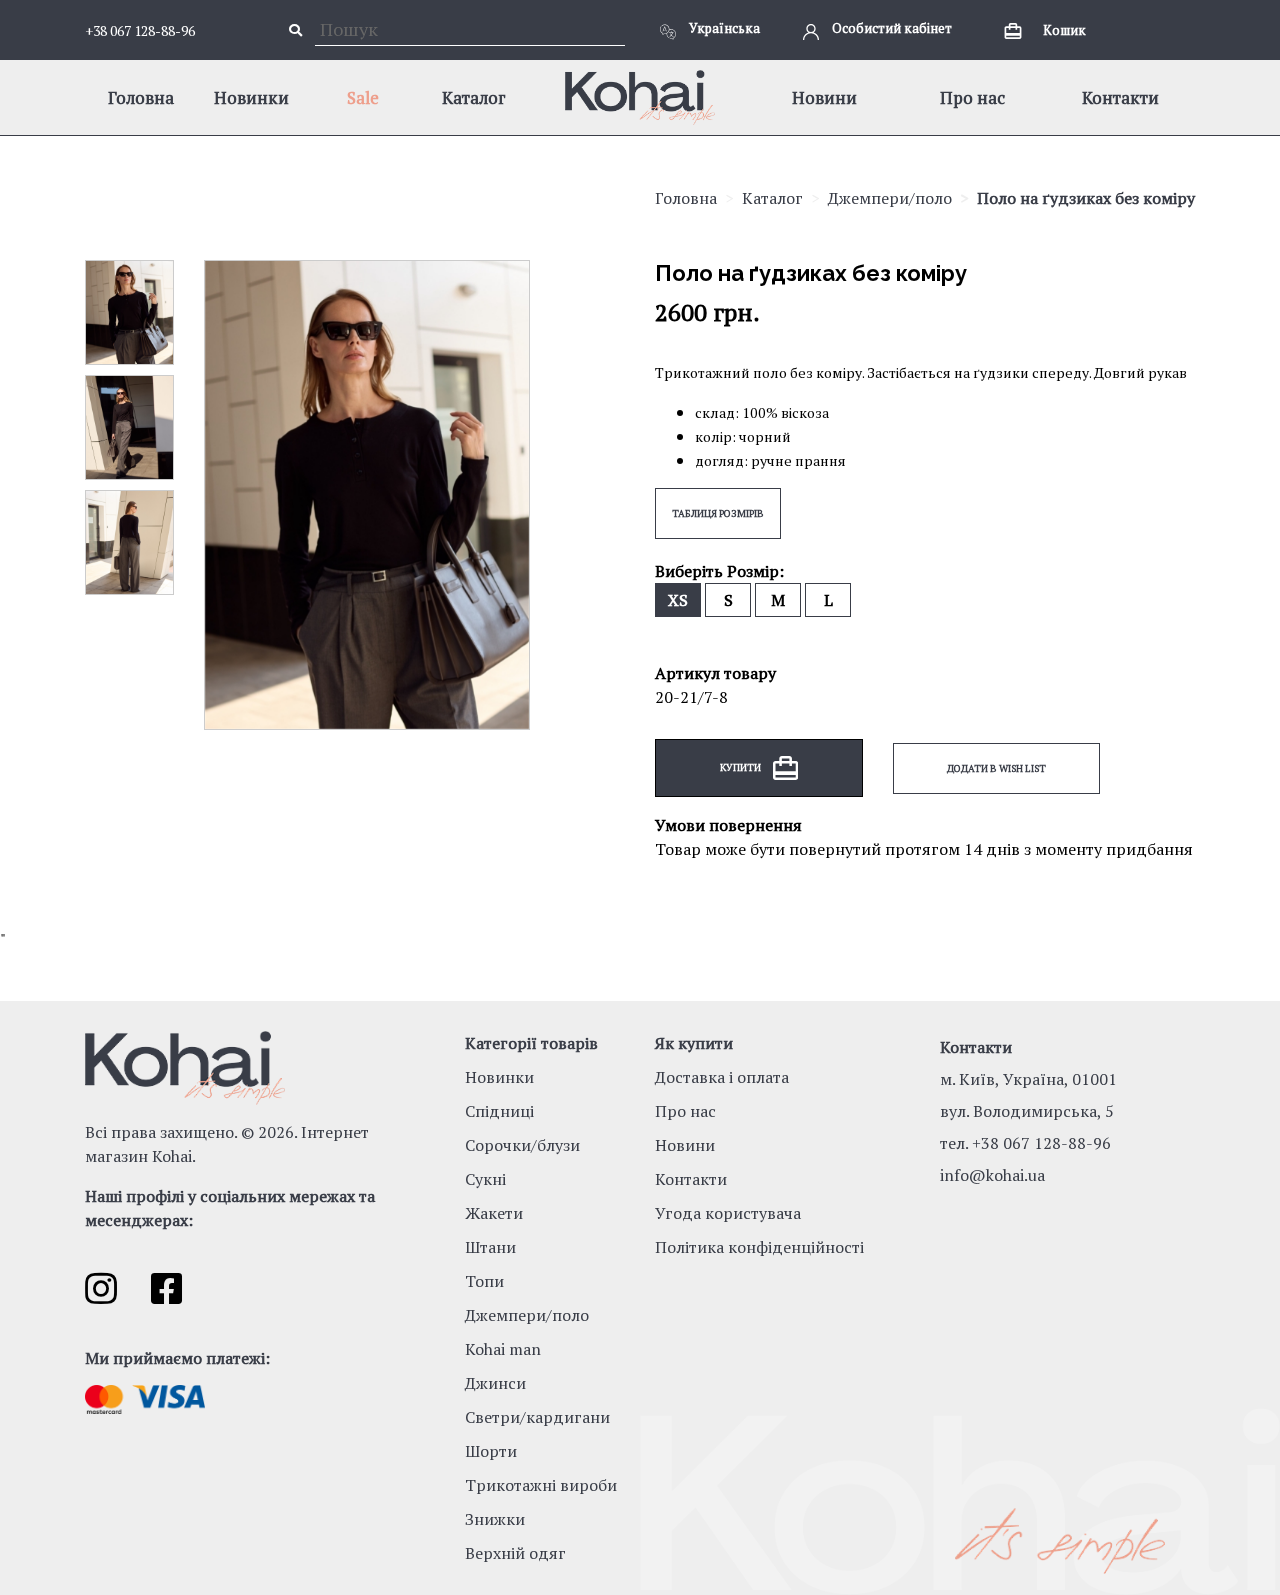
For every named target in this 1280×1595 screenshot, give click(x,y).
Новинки (251, 97)
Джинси (495, 1383)
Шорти (491, 1451)
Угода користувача (728, 1213)
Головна (141, 97)
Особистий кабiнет (890, 28)
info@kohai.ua (992, 1175)
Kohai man (503, 1349)
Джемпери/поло (890, 198)
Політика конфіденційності (759, 1247)
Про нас (972, 97)
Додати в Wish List (996, 768)
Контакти (1120, 97)
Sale (363, 97)
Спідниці (499, 1111)
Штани (490, 1247)
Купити (741, 767)
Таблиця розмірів (718, 513)
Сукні (485, 1179)
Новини (824, 97)
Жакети (494, 1213)
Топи (484, 1281)
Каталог (474, 97)
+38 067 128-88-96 (140, 30)
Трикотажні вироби (541, 1485)
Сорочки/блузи (522, 1145)
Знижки (495, 1519)
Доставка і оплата (722, 1077)
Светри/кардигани (537, 1417)
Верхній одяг (515, 1553)
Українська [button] (723, 28)
